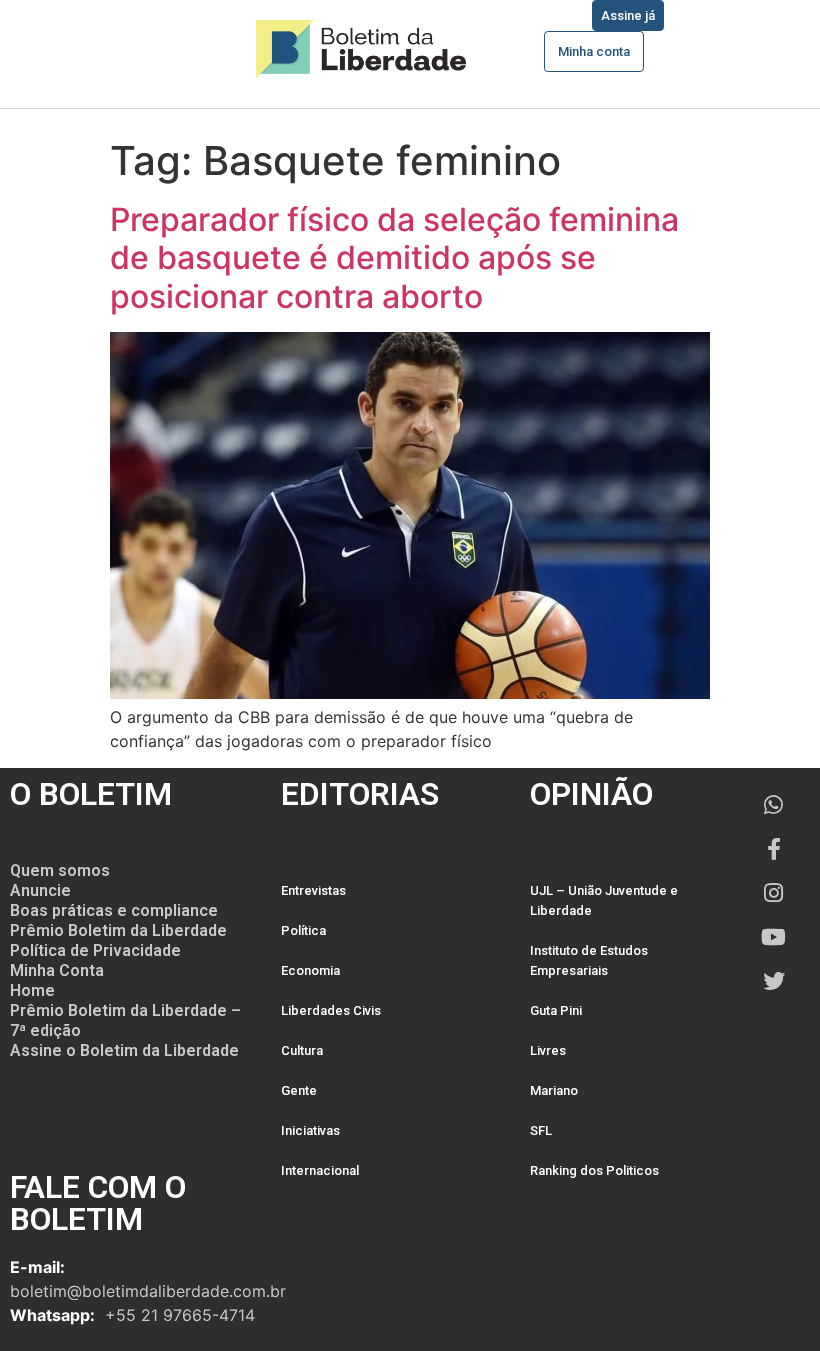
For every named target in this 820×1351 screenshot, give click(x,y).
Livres (548, 1050)
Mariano (554, 1090)
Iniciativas (310, 1130)
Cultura (302, 1050)
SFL (541, 1130)
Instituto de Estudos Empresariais (589, 960)
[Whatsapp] (774, 805)
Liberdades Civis (331, 1010)
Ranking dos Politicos (594, 1170)
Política (303, 930)
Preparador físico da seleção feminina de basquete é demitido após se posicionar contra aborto (394, 258)
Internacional (320, 1170)
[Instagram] (774, 893)
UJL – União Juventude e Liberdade (604, 900)
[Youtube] (774, 937)
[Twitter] (774, 981)
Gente (299, 1090)
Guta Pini (556, 1010)
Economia (310, 970)
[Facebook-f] (774, 849)
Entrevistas (313, 890)
